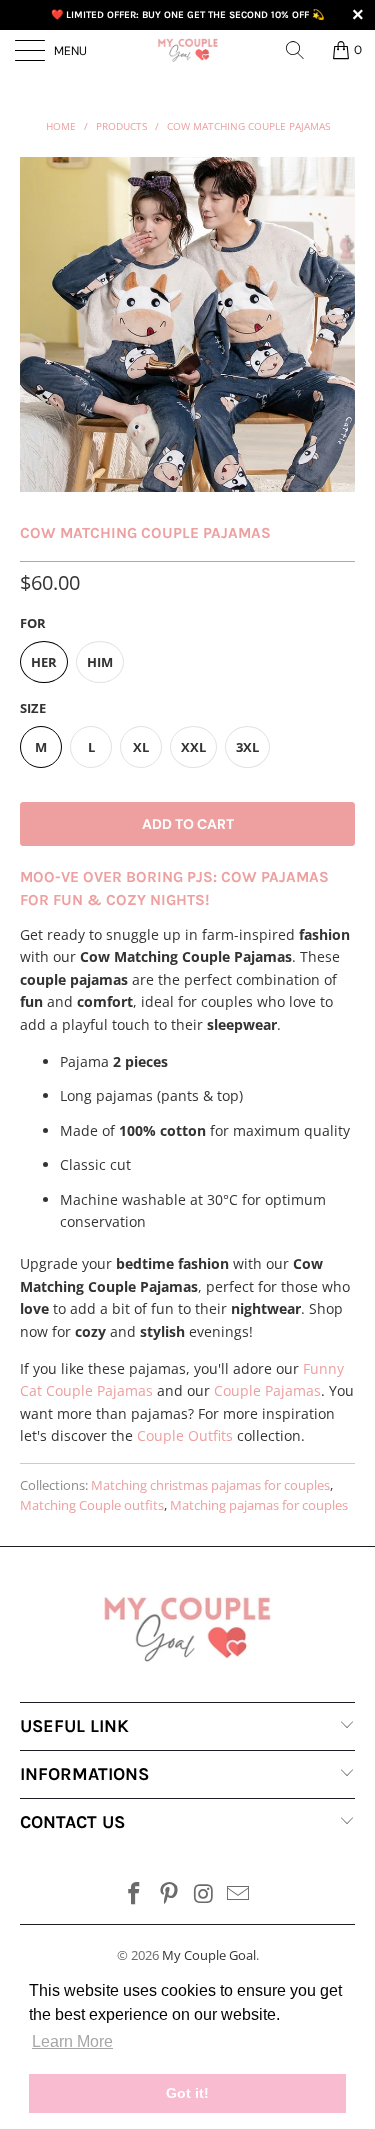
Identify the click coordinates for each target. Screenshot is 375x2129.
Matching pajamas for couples (259, 1505)
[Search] (302, 50)
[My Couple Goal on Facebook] (135, 1894)
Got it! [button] (187, 2093)
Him (100, 662)
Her (44, 662)
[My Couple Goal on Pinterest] (169, 1894)
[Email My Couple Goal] (239, 1894)
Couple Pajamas (267, 1390)
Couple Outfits (185, 1435)
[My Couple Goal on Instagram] (204, 1894)
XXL (193, 747)
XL (141, 747)
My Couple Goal (209, 1955)
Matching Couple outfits (92, 1505)
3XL (247, 747)
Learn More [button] (72, 2041)
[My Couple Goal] (188, 50)
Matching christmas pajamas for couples (210, 1485)
